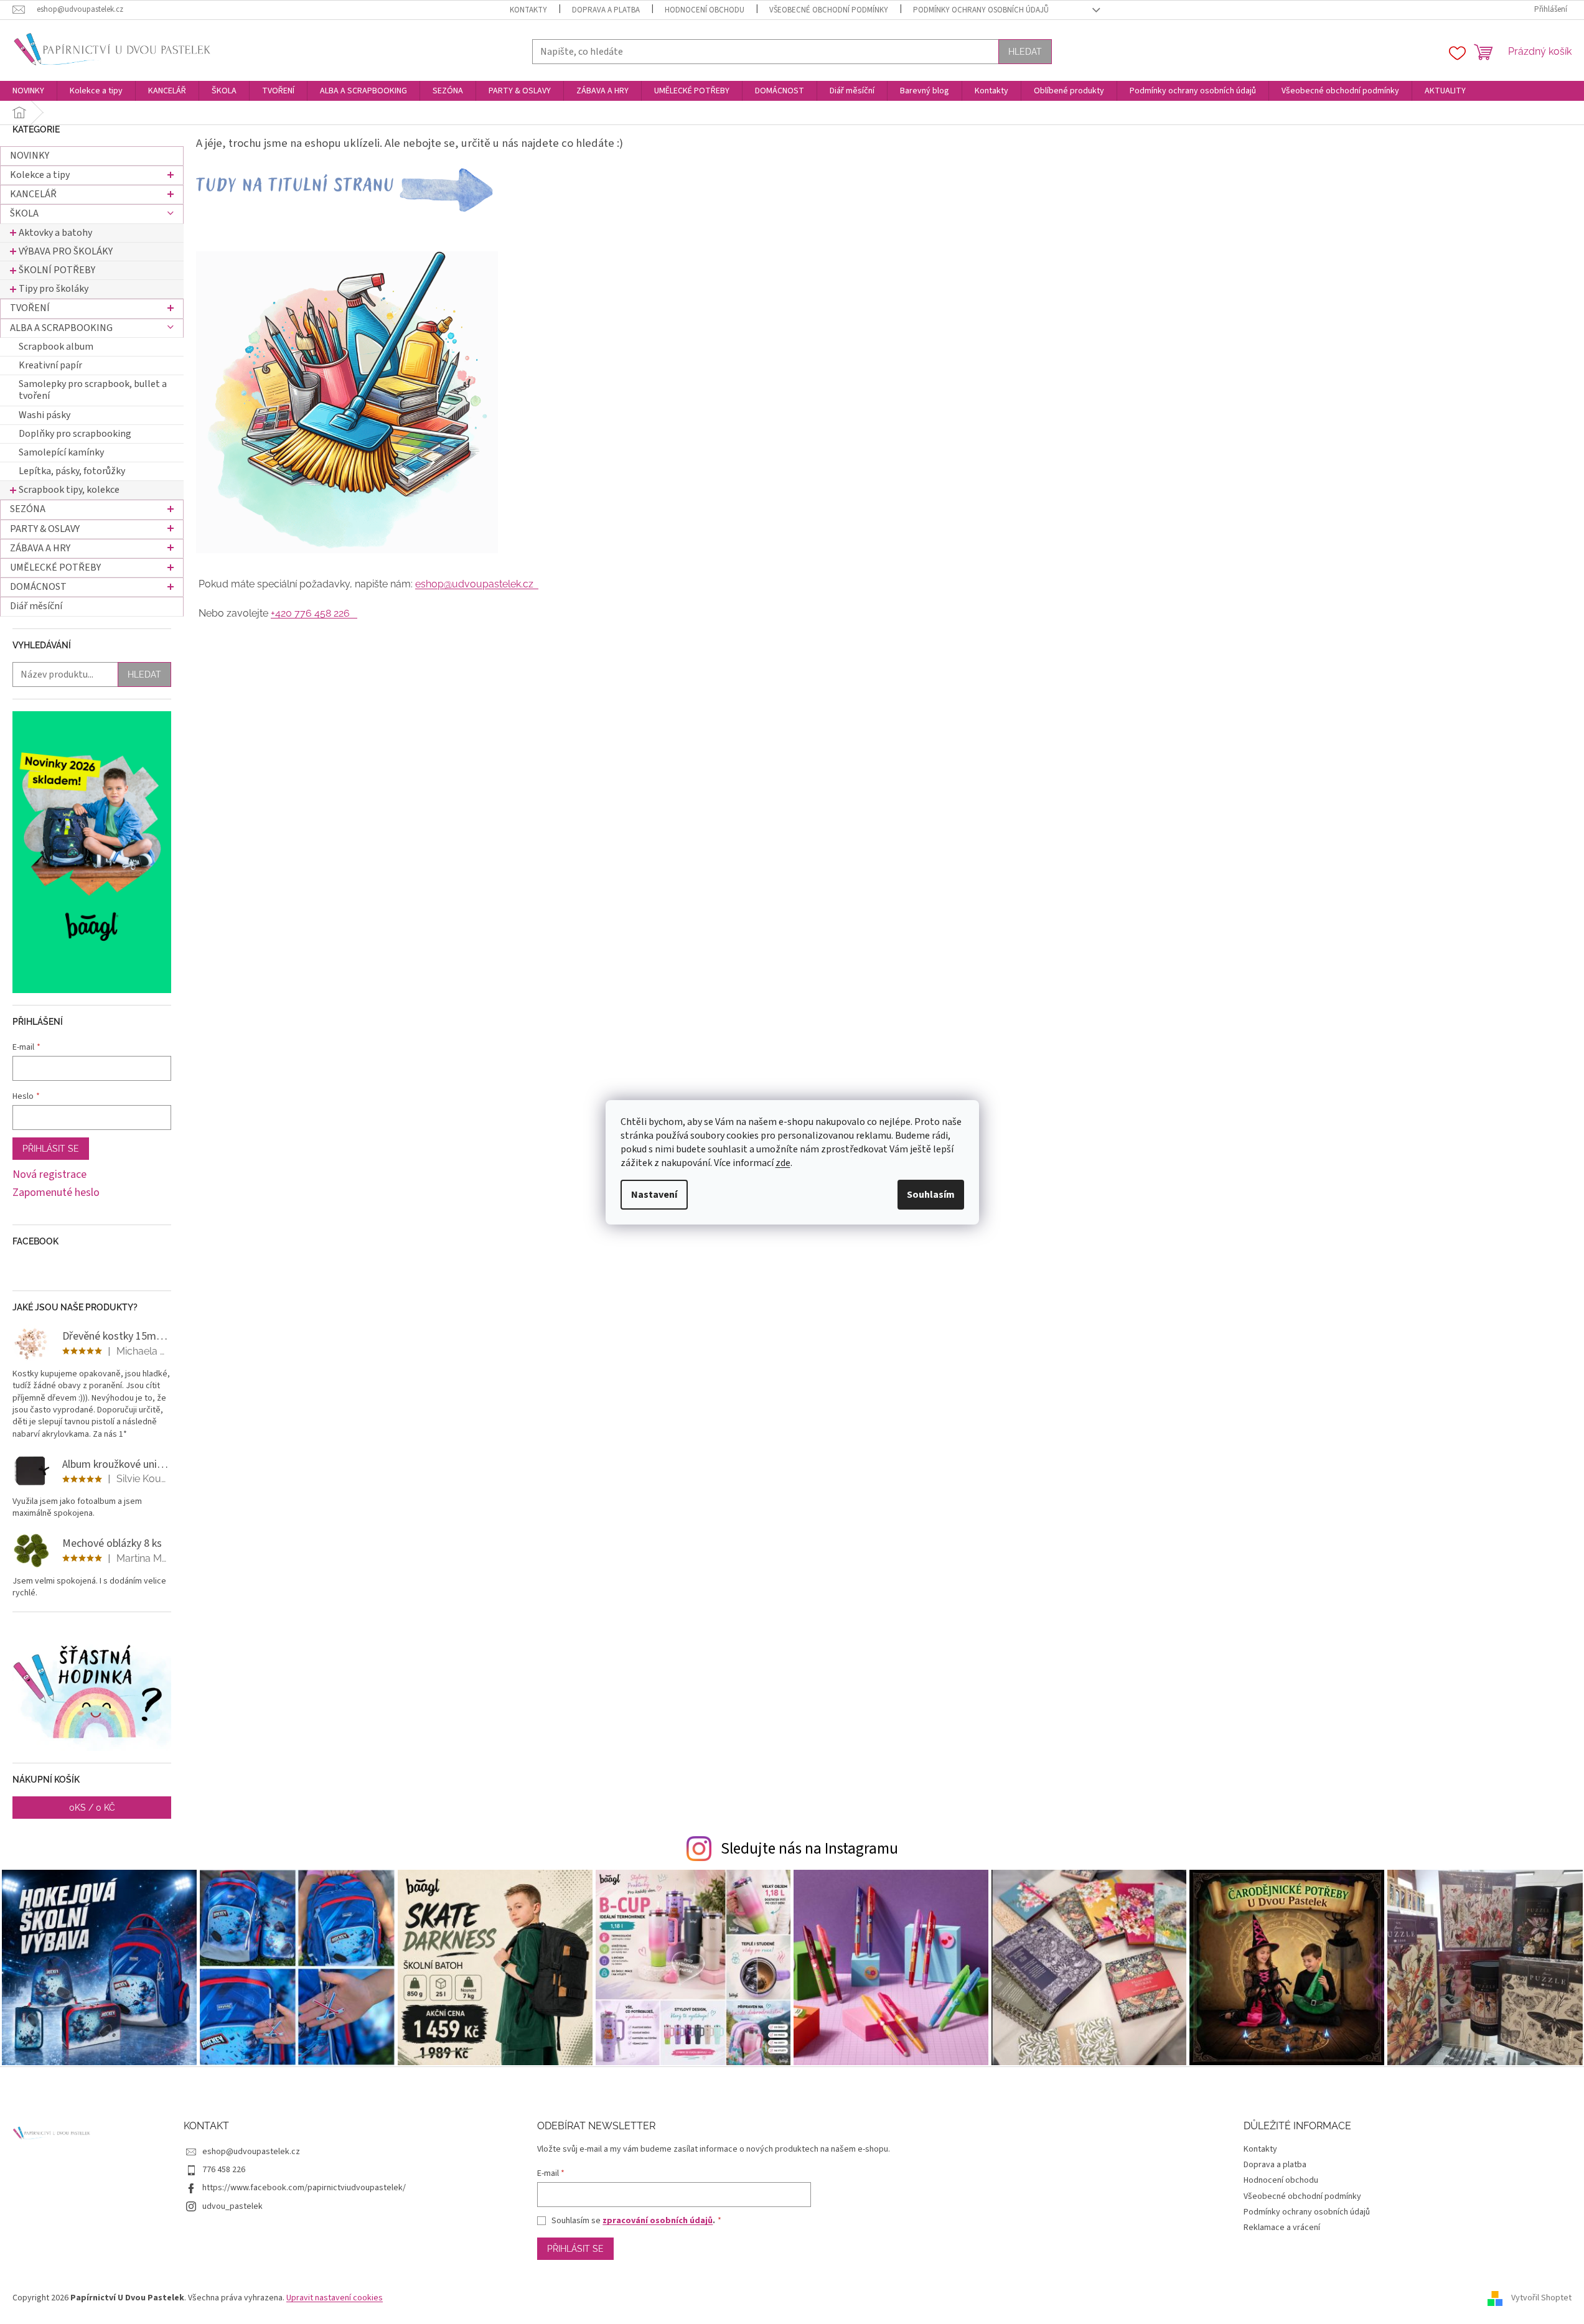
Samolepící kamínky (61, 452)
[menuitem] (28, 91)
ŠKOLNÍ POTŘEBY (57, 270)
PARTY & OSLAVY (45, 529)
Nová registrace (49, 1175)
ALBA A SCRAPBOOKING (61, 328)
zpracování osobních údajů (658, 2221)
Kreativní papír (50, 365)
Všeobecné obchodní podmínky (829, 10)
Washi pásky (45, 415)
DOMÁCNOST (38, 587)
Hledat (1025, 52)
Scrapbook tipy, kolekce (69, 490)
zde (783, 1163)
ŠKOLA (24, 213)
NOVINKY (30, 156)
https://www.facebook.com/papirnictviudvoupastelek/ (304, 2188)
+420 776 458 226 (314, 613)
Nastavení (654, 1195)
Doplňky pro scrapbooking (75, 434)
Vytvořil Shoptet (1541, 2298)
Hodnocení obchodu (705, 10)
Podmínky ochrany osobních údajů (981, 10)
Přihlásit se (51, 1149)
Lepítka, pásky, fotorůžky (72, 471)
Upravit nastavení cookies (335, 2298)
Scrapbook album (56, 347)
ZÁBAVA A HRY (40, 548)
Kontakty (528, 10)
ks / (92, 1808)
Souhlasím (931, 1195)
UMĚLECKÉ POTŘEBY (55, 567)
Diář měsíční (36, 606)
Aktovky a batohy (55, 233)
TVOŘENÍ (30, 308)
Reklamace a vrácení (1282, 2228)
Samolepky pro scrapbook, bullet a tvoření (93, 390)
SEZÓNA (28, 509)
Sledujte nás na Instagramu (809, 1849)
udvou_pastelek (232, 2206)
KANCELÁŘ (33, 194)
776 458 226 (224, 2170)
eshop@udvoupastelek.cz (477, 584)
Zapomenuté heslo (56, 1193)
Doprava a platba (606, 10)
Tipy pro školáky (54, 289)
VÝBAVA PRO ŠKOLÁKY (66, 251)
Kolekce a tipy (40, 175)
